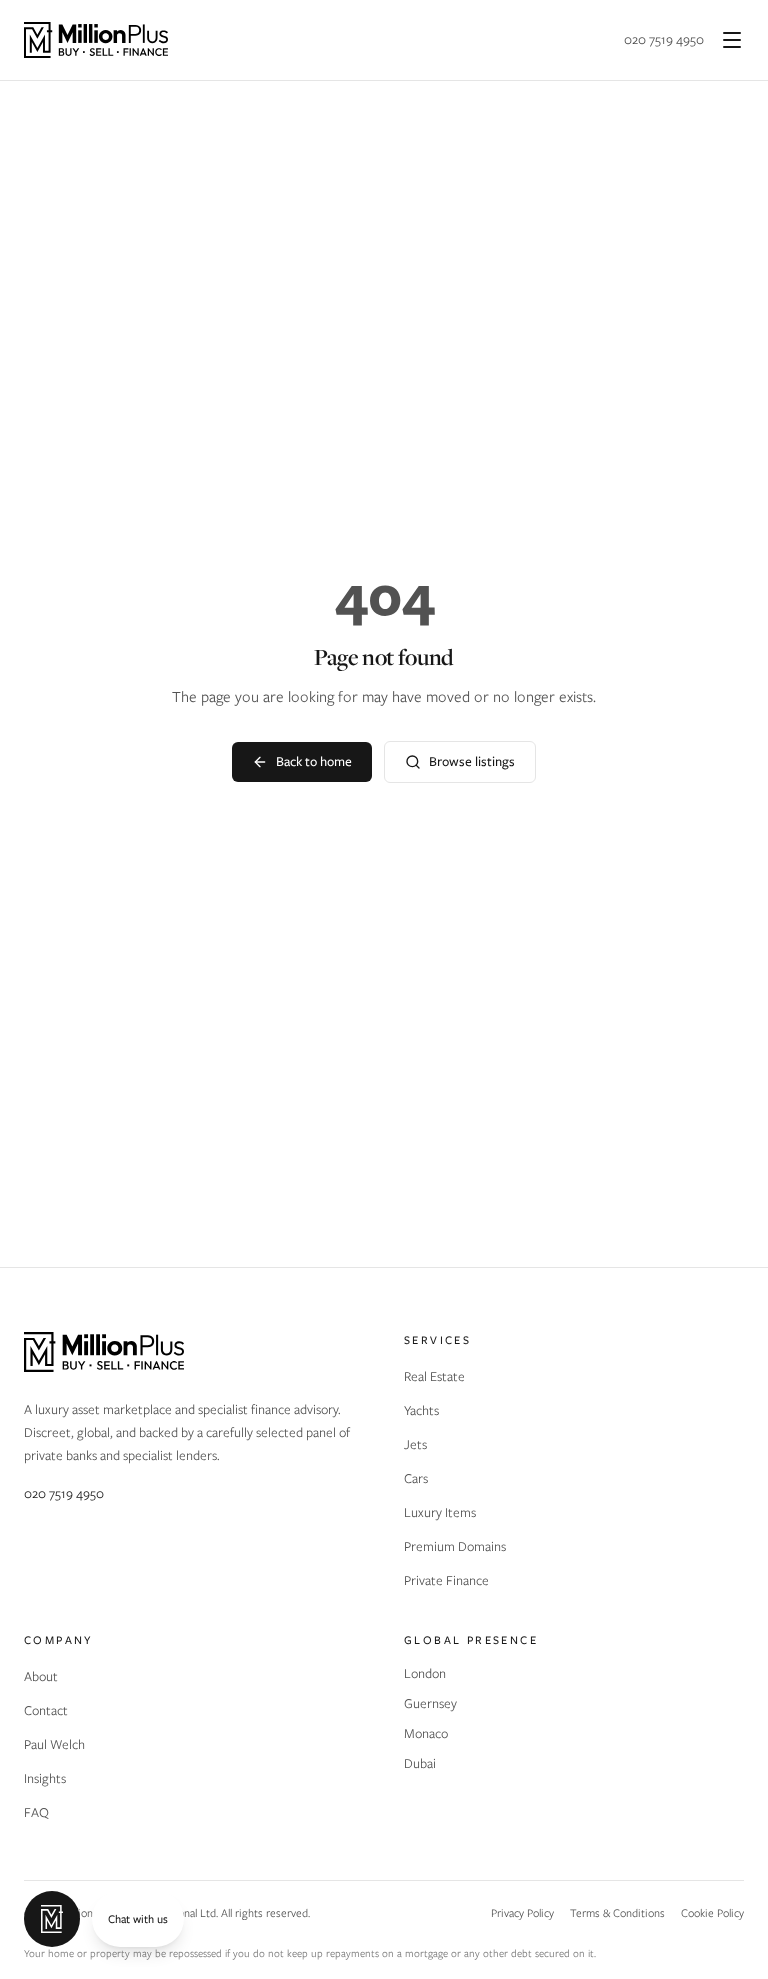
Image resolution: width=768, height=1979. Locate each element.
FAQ (36, 1812)
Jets (415, 1444)
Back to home (314, 761)
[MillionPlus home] (96, 40)
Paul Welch (54, 1744)
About (41, 1676)
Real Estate (434, 1376)
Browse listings (472, 761)
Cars (416, 1478)
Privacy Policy (522, 1913)
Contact (46, 1710)
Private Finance (446, 1580)
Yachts (421, 1410)
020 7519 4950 (664, 39)
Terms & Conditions (617, 1913)
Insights (45, 1778)
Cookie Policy (712, 1913)
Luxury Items (440, 1512)
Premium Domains (455, 1546)
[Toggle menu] (732, 40)
